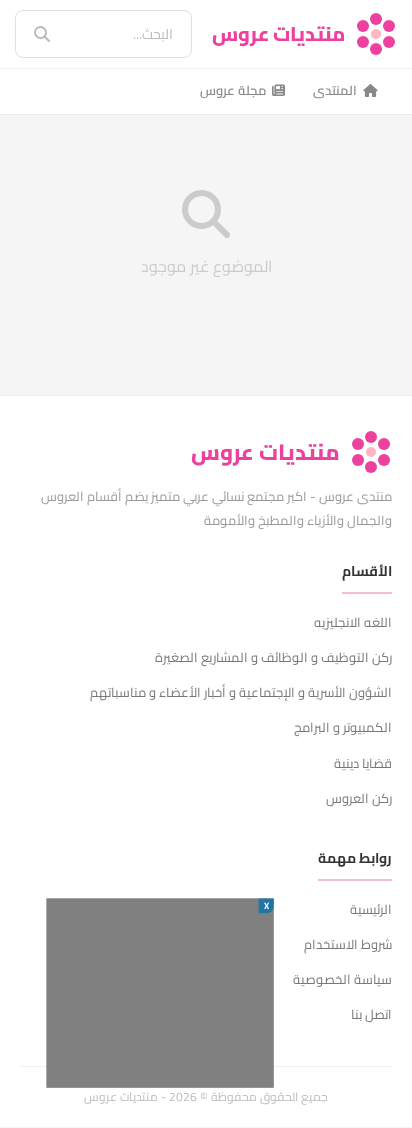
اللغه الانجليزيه (353, 622)
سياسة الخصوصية (342, 979)
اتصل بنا (371, 1014)
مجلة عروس (233, 90)
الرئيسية (371, 909)
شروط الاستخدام (348, 944)
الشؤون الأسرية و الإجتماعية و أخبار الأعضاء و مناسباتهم (241, 692)
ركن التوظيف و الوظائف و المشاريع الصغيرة (273, 657)
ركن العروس (359, 798)
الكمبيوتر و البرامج (343, 727)
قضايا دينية (363, 763)
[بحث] (28, 34)
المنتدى (335, 90)
